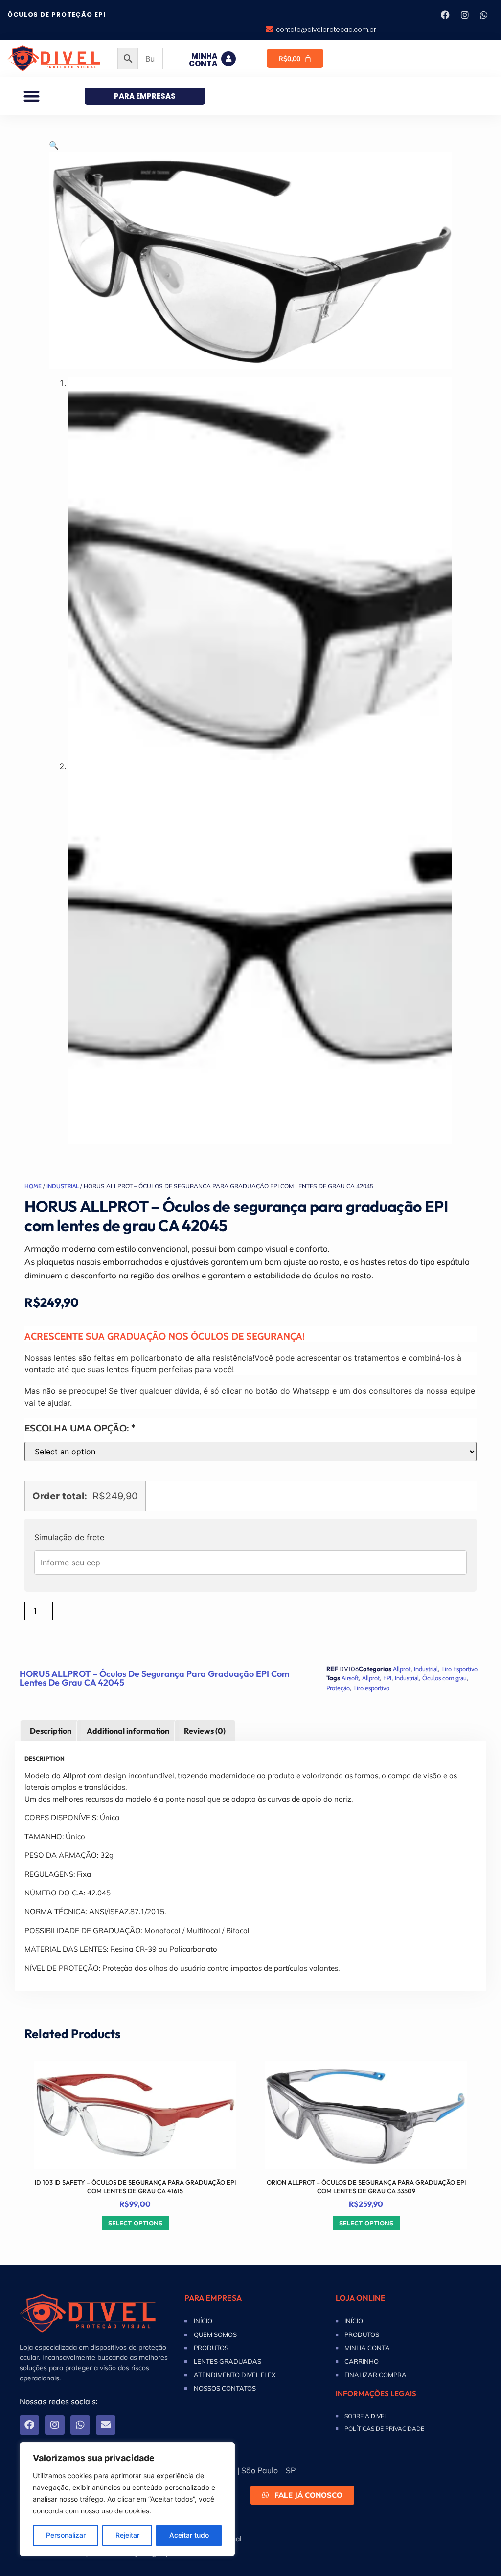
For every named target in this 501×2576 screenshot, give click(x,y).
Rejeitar (127, 2535)
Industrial (63, 1186)
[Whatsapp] (484, 15)
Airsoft (350, 1678)
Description (51, 1731)
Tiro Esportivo (459, 1669)
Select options (135, 2223)
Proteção (338, 1688)
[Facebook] (445, 15)
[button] (32, 96)
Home (33, 1186)
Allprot (402, 1669)
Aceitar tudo (189, 2535)
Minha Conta (203, 60)
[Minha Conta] (228, 59)
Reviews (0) (205, 1731)
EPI (387, 1678)
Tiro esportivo (371, 1688)
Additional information (128, 1731)
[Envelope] (106, 2425)
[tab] (51, 1731)
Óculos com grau (444, 1678)
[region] (127, 2499)
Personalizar (66, 2535)
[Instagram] (465, 15)
